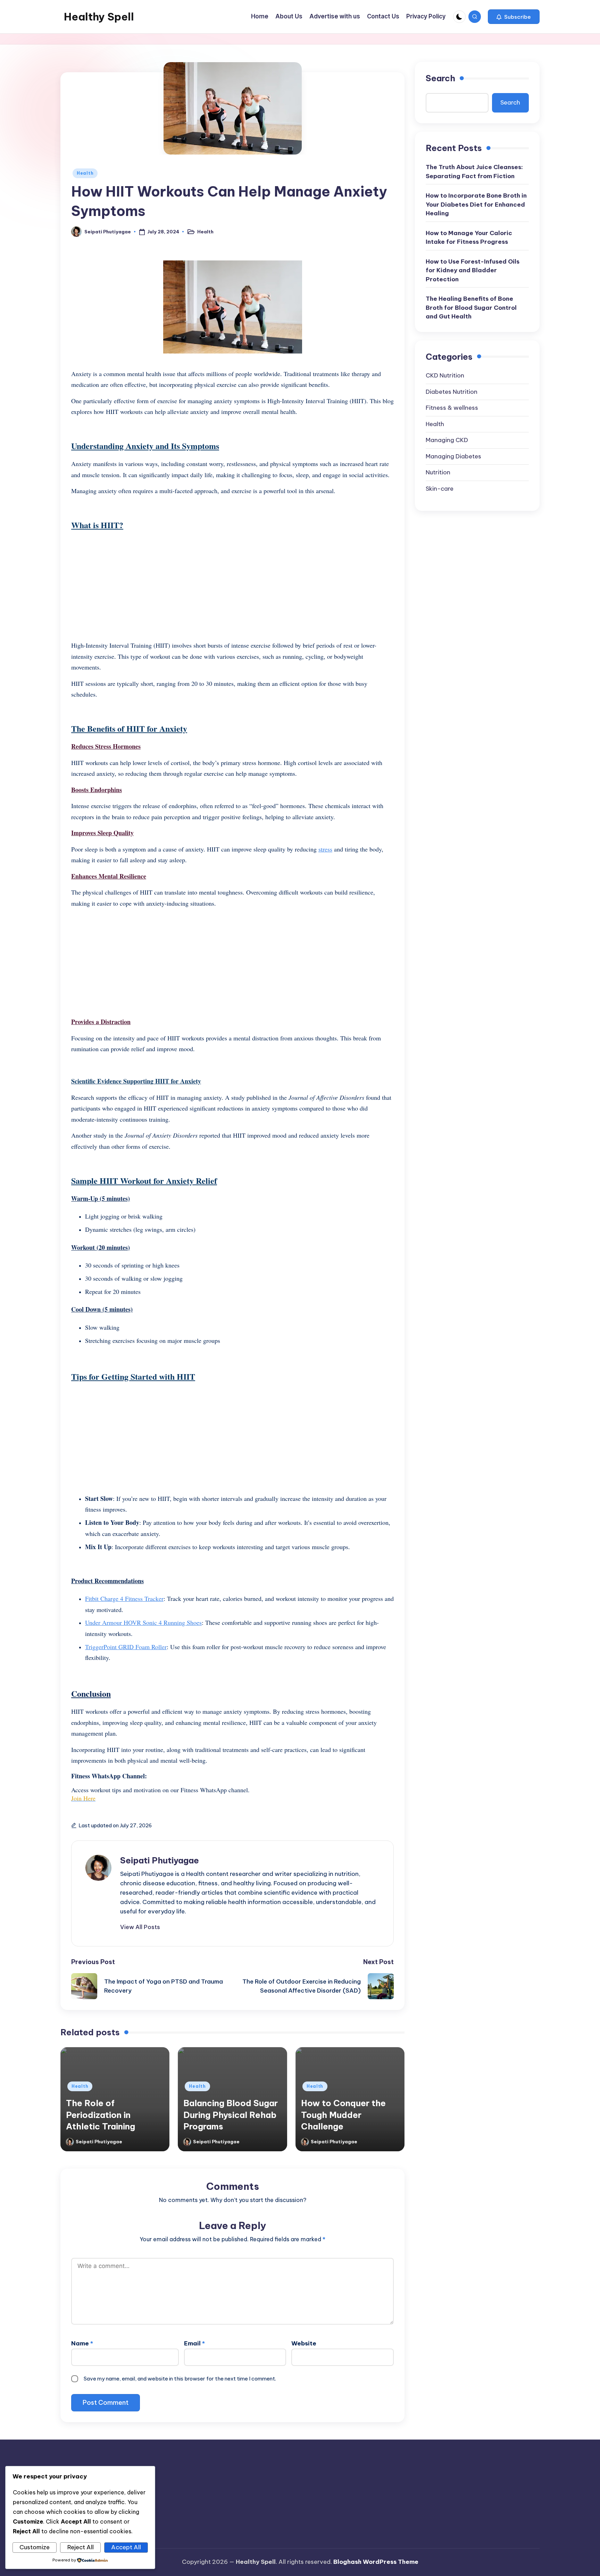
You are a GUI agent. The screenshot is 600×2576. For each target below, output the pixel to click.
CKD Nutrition (445, 375)
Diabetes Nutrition (452, 391)
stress (325, 849)
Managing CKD (447, 440)
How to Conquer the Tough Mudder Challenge (343, 2115)
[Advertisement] (232, 586)
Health (85, 173)
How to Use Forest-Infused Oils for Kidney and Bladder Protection (473, 270)
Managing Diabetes (453, 456)
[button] (514, 17)
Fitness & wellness (452, 408)
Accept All (126, 2547)
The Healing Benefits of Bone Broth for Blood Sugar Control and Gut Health (471, 308)
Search (440, 78)
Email (194, 2343)
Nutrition (438, 472)
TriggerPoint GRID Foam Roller (126, 1647)
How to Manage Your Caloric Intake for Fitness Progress (469, 237)
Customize (35, 2547)
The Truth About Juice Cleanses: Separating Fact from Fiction (474, 172)
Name (82, 2343)
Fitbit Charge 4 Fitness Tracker (124, 1598)
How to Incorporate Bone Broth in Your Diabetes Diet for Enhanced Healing (476, 204)
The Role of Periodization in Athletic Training (101, 2115)
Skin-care (440, 488)
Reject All (81, 2547)
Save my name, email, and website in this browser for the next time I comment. (180, 2379)
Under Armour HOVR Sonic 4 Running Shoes (143, 1622)
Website (304, 2343)
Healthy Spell (99, 17)
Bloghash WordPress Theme (376, 2562)
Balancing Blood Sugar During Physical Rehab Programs (231, 2115)
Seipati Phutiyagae (160, 1860)
